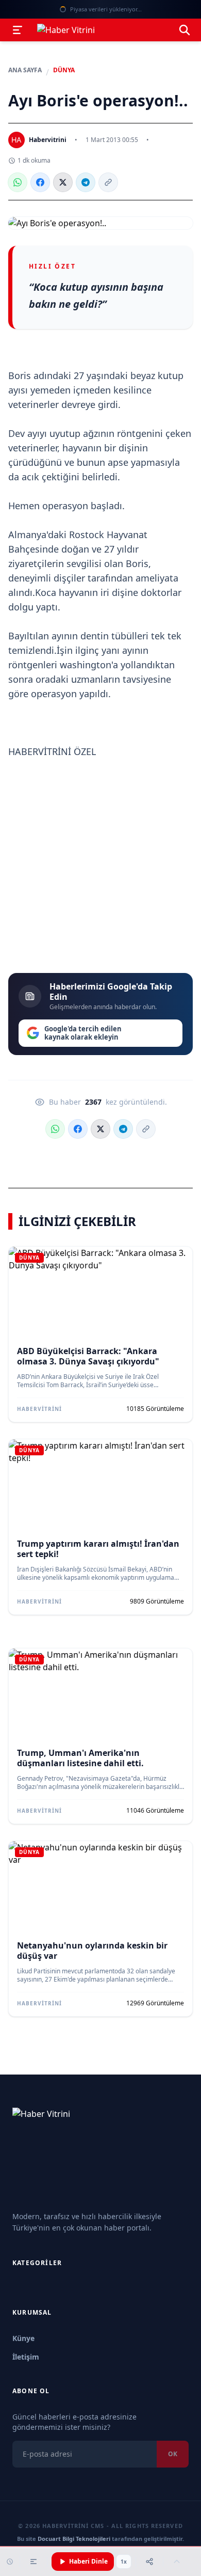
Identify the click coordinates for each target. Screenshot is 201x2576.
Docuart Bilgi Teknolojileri (74, 2539)
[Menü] (18, 30)
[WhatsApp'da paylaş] (18, 182)
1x (124, 2562)
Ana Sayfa (25, 70)
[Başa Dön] (177, 2562)
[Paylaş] (149, 2562)
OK (173, 2454)
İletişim (26, 2357)
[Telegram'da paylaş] (86, 182)
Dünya (64, 70)
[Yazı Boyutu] (33, 2562)
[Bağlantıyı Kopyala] (108, 182)
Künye (23, 2338)
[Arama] (185, 30)
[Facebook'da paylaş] (40, 182)
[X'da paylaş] (63, 182)
